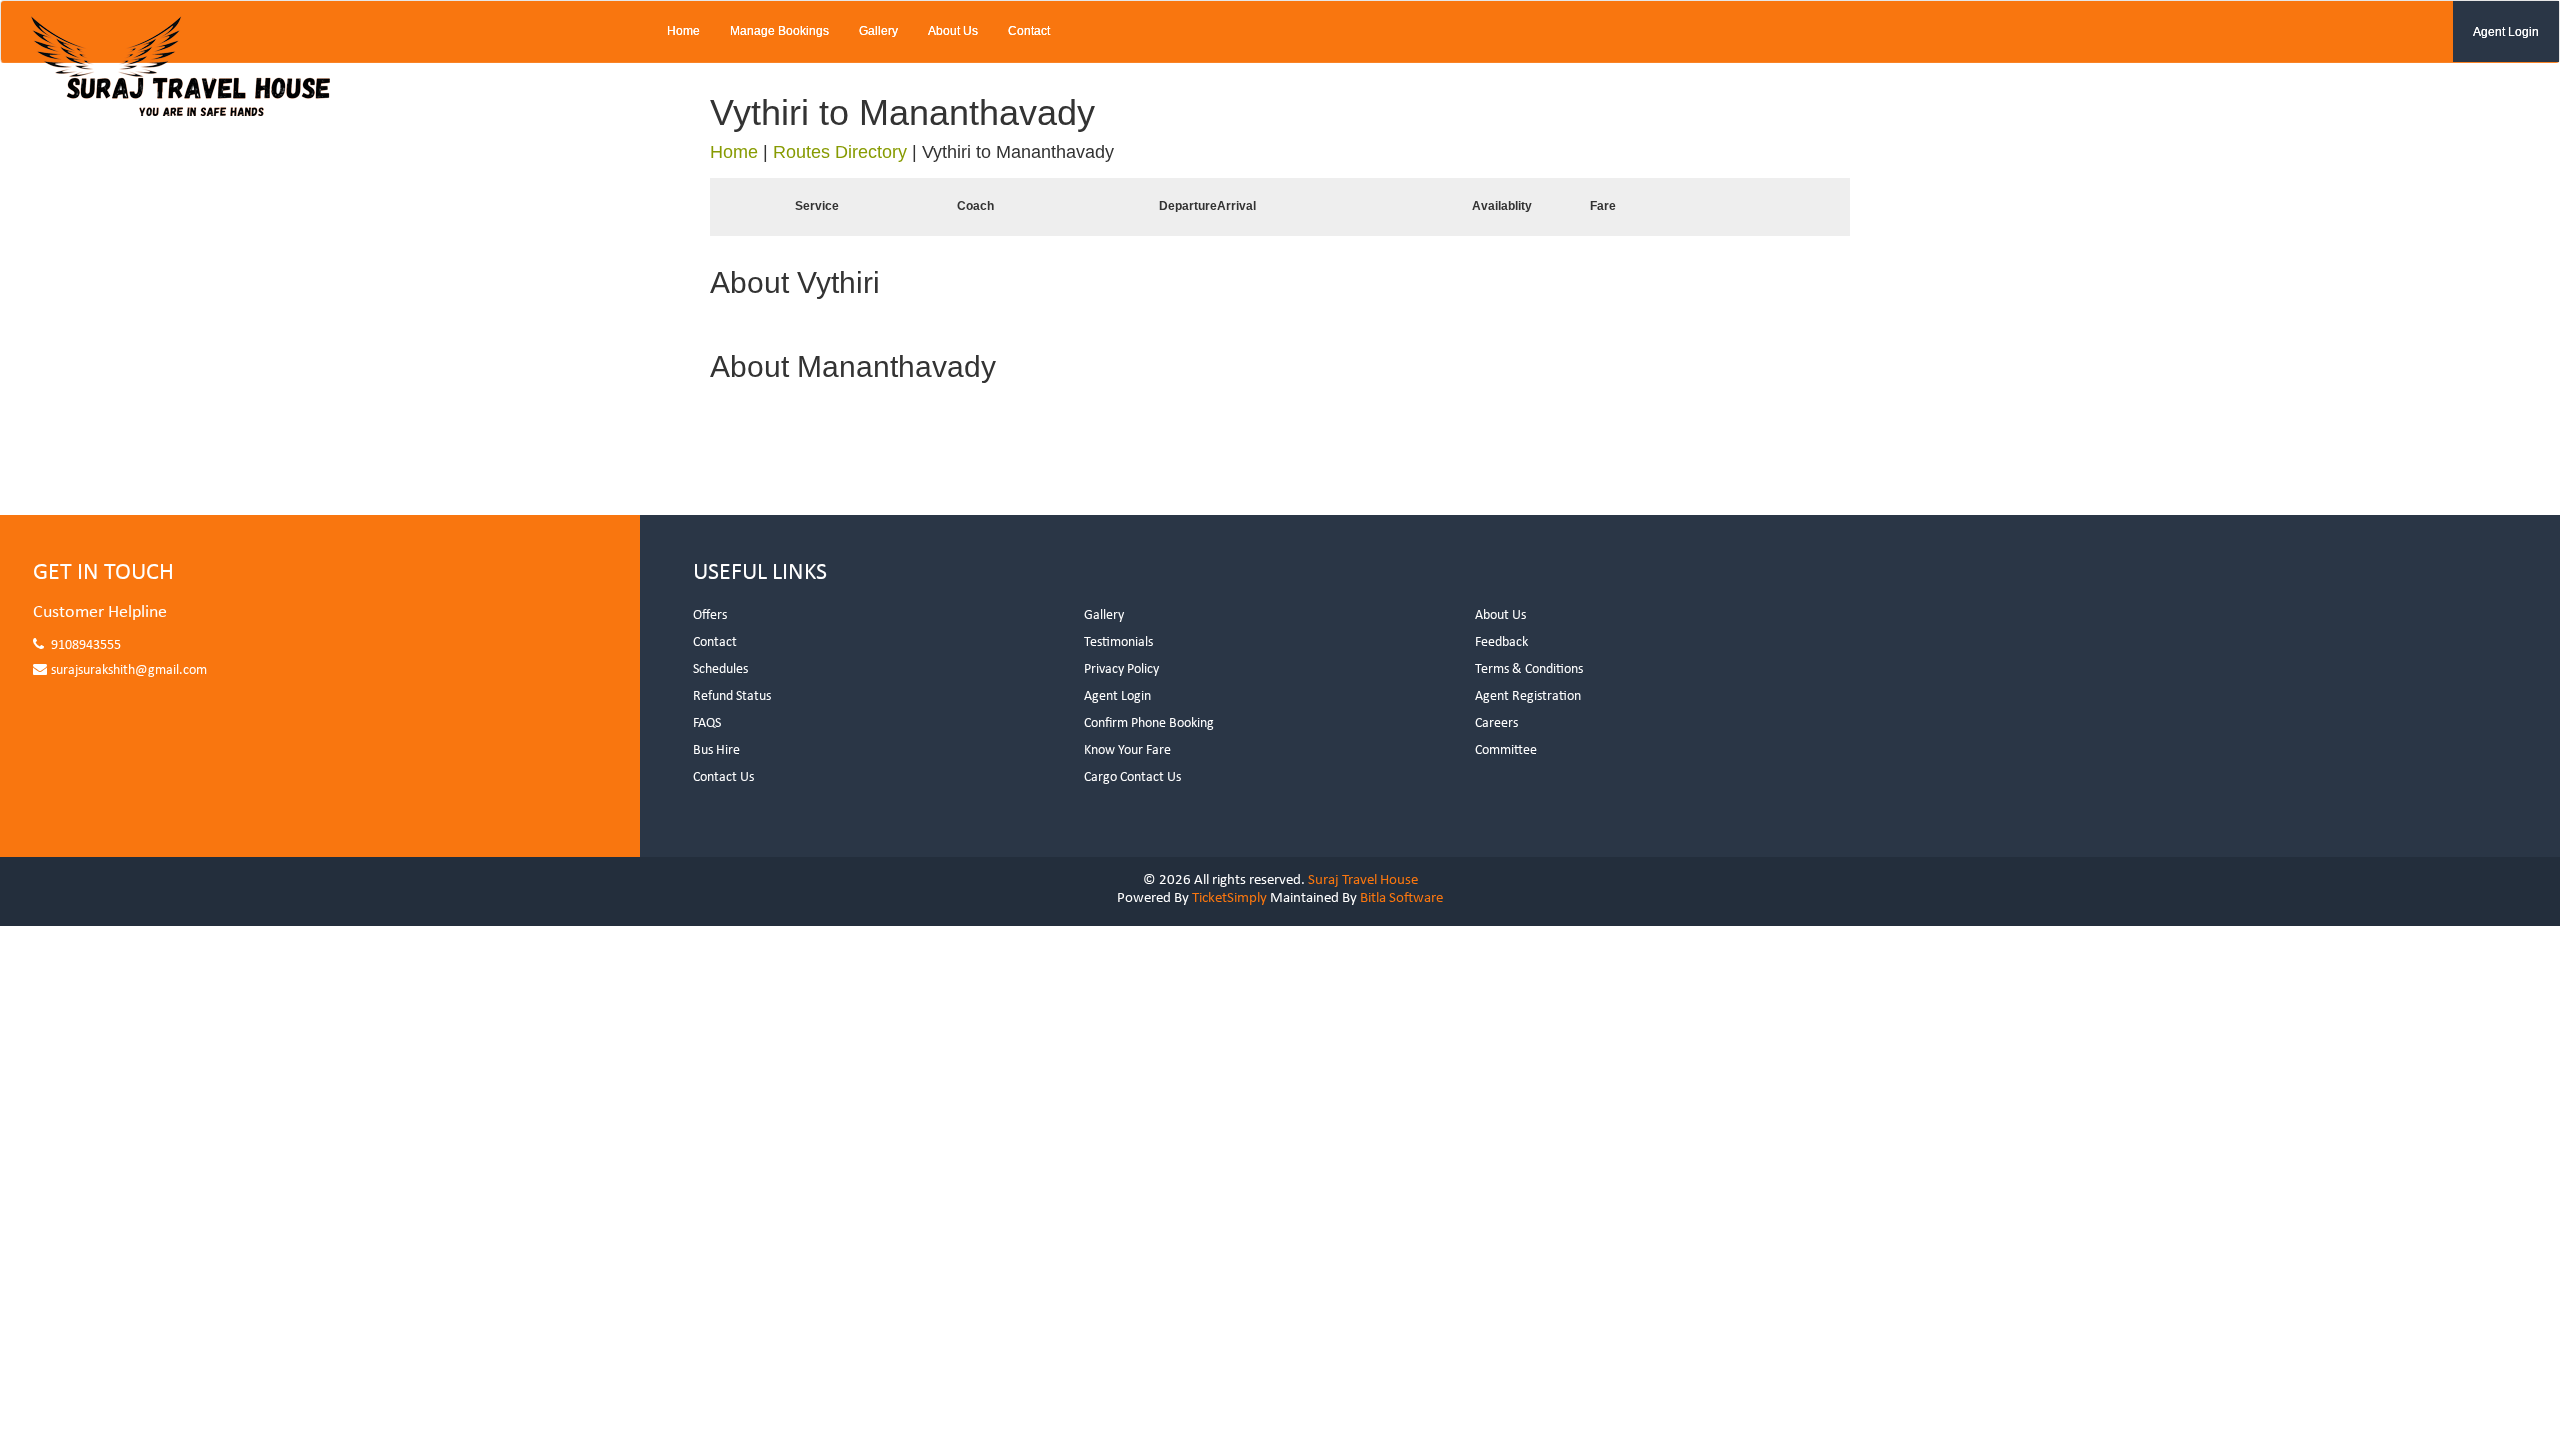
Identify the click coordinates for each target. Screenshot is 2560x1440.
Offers (710, 615)
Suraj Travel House (1363, 880)
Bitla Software (1401, 898)
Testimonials (1118, 642)
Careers (1496, 723)
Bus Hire (716, 750)
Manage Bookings (779, 31)
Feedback (1501, 642)
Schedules (720, 669)
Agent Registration (1528, 696)
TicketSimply (1229, 898)
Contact (1029, 31)
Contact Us (723, 777)
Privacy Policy (1121, 669)
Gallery (878, 31)
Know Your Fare (1127, 750)
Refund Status (732, 696)
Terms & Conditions (1529, 669)
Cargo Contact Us (1132, 777)
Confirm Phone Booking (1149, 723)
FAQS (707, 723)
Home (683, 31)
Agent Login (2506, 32)
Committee (1506, 750)
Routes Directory (840, 152)
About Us (953, 31)
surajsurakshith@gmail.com (129, 670)
